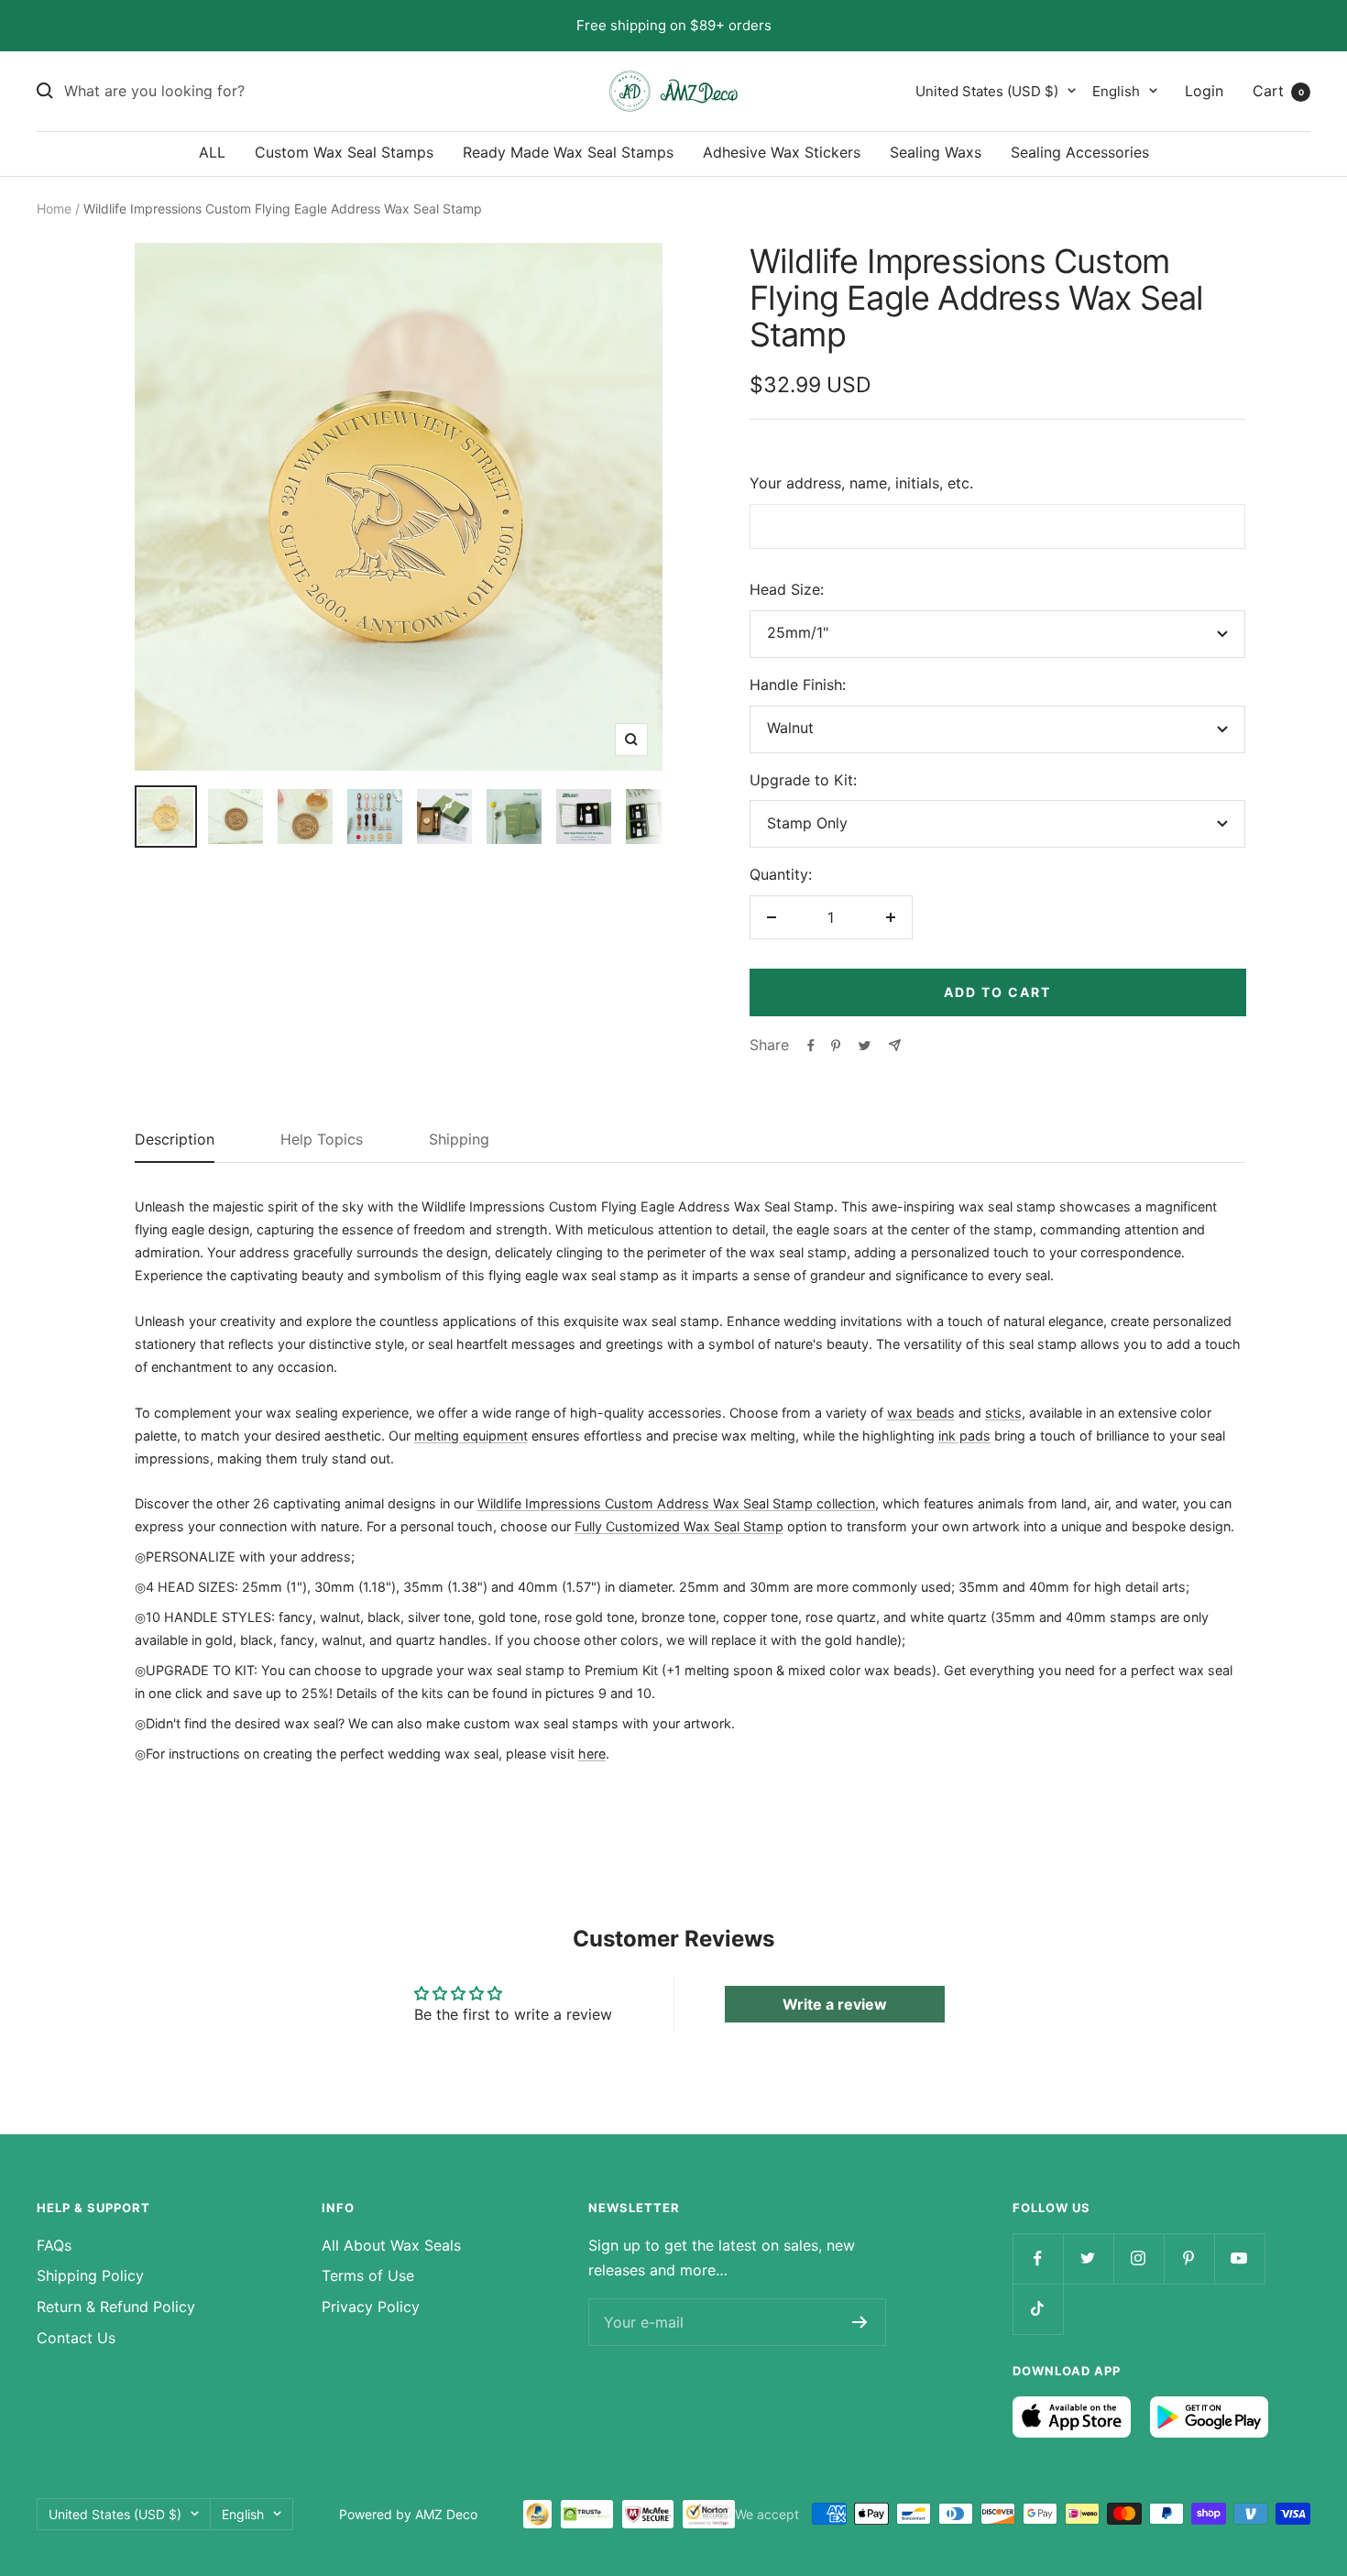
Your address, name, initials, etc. (861, 483)
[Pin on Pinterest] (836, 1046)
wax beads (921, 1413)
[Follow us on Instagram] (1139, 2258)
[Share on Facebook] (811, 1046)
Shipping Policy (90, 2275)
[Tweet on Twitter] (865, 1046)
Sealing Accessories (1080, 152)
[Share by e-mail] (895, 1045)
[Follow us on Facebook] (1038, 2258)
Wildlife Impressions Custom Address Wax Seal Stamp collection (676, 1503)
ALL (212, 152)
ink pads (964, 1436)
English (1116, 90)
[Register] (860, 2322)
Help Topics (322, 1140)
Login (1204, 90)
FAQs (54, 2245)
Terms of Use (368, 2275)
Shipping (459, 1140)
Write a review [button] (835, 2004)
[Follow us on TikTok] (1038, 2309)
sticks (1003, 1413)
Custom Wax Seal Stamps (344, 152)
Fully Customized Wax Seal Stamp (679, 1526)
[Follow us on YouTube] (1239, 2258)
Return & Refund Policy (116, 2307)
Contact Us (76, 2338)
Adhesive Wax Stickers (782, 152)
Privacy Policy (371, 2307)
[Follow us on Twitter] (1088, 2258)
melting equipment (471, 1436)
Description (175, 1140)
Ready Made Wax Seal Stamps (568, 152)
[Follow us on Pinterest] (1189, 2258)
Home (54, 208)
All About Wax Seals (391, 2245)
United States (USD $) (987, 90)
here (592, 1754)
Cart (1278, 90)
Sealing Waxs (936, 152)
